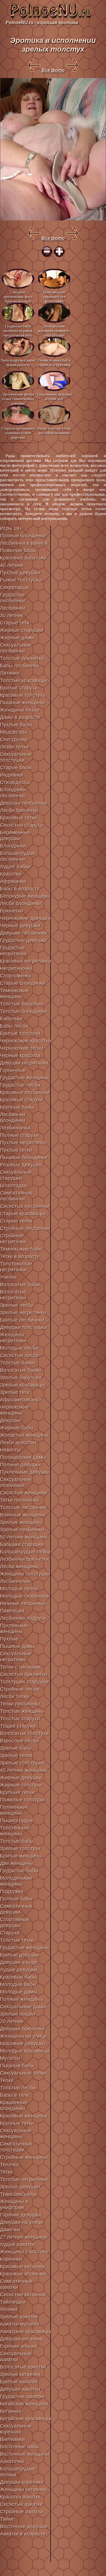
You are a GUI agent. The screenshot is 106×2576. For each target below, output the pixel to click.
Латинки (10, 673)
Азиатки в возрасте (23, 2534)
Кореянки (11, 2259)
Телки (7, 2080)
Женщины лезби (20, 710)
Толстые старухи (20, 1719)
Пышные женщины (22, 703)
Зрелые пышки (18, 2014)
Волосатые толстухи (24, 1733)
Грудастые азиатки (22, 2396)
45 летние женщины (24, 1770)
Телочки (9, 2165)
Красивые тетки (18, 818)
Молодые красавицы (25, 2051)
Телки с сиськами (20, 1667)
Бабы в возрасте (20, 889)
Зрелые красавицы (22, 1385)
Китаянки (11, 2411)
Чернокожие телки (22, 1048)
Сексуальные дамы (23, 2007)
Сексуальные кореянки (16, 2429)
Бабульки (11, 1019)
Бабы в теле (15, 2095)
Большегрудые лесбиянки (18, 856)
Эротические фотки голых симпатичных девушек (18, 399)
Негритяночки (16, 968)
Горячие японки (19, 2346)
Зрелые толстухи (20, 1849)
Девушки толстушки (23, 1327)
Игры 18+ (11, 528)
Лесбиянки (13, 608)
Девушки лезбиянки (23, 803)
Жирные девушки (21, 1778)
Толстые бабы (17, 1841)
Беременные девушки (15, 835)
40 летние (12, 565)
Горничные (13, 1070)
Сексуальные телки (23, 2073)
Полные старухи (19, 1135)
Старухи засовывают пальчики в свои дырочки (18, 433)
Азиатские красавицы (25, 2331)
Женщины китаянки (23, 2489)
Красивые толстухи (23, 695)
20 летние (12, 2021)
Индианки (12, 775)
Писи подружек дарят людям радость (18, 362)
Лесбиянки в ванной (24, 543)
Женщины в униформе (14, 2204)
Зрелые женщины (21, 1522)
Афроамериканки (20, 1400)
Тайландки (13, 2302)
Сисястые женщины (24, 1493)
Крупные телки (17, 1792)
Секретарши (14, 587)
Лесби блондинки (20, 903)
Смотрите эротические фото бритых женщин (18, 296)
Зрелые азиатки (19, 2317)
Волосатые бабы (20, 1284)
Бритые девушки (20, 1955)
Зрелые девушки (20, 2187)
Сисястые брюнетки (23, 1674)
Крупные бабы (17, 1107)
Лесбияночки (15, 1581)
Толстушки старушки (24, 1682)
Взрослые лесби (20, 1741)
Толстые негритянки (24, 2179)
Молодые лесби (19, 1348)
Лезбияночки (15, 1128)
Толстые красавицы (23, 680)
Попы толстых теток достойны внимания (54, 431)
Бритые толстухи (20, 1033)
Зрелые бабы (16, 1748)
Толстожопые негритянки (16, 1267)
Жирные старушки (22, 630)
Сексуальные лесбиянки (16, 648)
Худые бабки (15, 867)
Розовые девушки (21, 1165)
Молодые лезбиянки (24, 1596)
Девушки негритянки (24, 1063)
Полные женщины (21, 1999)
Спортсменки (16, 976)
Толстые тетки (17, 1940)
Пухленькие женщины (14, 1628)
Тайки (7, 2519)
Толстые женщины (22, 1711)
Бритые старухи (19, 688)
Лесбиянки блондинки (13, 1117)
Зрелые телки (16, 1755)
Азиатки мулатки (20, 2324)
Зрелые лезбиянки (22, 1530)
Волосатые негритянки (13, 1295)
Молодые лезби (19, 1589)
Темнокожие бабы (21, 1249)
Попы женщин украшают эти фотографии (54, 296)
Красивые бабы (18, 1977)
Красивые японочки (23, 2274)
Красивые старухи (21, 1100)
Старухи (10, 1933)
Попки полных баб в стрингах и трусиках (54, 362)
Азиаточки (12, 2461)
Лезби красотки (18, 1442)
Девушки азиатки (20, 2389)
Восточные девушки (24, 2526)
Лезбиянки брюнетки (24, 1559)
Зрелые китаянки (20, 2374)
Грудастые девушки (23, 940)
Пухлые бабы (16, 725)
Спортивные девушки (15, 1922)
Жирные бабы (17, 1428)
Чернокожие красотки (25, 1041)
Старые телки (16, 1221)
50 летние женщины (24, 1537)
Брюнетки (11, 911)
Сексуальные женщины (16, 2134)
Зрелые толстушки (22, 1763)
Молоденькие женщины (16, 1881)
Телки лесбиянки (20, 1704)
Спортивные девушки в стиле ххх (54, 397)
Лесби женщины (19, 1566)
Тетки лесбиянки (20, 1500)
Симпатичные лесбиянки (16, 1196)
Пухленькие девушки (25, 1472)
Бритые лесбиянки (22, 1320)
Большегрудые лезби (25, 1552)
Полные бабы (16, 1899)
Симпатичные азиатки (16, 2284)
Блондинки (13, 846)
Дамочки (10, 2230)
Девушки (10, 1420)
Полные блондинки (23, 536)
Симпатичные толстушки (16, 2147)
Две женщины (17, 1863)
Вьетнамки (12, 2439)
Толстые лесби (18, 2088)
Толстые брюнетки (22, 658)
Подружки (12, 1891)
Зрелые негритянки (23, 1313)
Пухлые (9, 1639)
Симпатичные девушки (16, 1909)
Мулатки (10, 2058)
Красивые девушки (22, 2043)
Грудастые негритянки (13, 951)
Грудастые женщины (24, 1078)
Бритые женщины (21, 1856)
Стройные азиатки (22, 2512)
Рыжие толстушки (21, 580)
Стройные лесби (20, 1689)
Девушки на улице (22, 2222)
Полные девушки (20, 1465)
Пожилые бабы (18, 550)
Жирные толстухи (21, 1785)
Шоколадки (13, 1185)
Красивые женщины (24, 2116)
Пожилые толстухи (22, 1800)
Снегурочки (14, 739)
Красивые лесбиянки (25, 1092)
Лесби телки (14, 1696)
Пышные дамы (18, 1646)
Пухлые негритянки (23, 1143)
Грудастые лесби (20, 1085)
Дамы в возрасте (20, 717)
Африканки (13, 881)
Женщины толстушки (25, 1574)
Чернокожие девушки (25, 918)
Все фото (53, 70)
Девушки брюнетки (22, 2029)
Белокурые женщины (25, 896)
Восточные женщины (25, 2454)
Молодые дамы (19, 1992)
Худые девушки (19, 1970)
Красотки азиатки (20, 2497)
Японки (9, 2309)
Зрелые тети (15, 1392)
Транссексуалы (18, 2194)
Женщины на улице (23, 2036)
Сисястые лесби (19, 1355)
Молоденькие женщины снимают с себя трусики (54, 330)
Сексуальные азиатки (16, 2357)
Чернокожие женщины (14, 1410)
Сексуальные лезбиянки (16, 1482)
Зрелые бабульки (21, 1378)
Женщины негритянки (13, 1338)
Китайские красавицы (25, 2419)
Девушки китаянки (21, 2339)
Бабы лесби (14, 1026)
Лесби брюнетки (19, 810)
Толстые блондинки (23, 1011)
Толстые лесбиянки (23, 1507)
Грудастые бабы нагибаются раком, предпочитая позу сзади (18, 330)
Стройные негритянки (13, 1239)
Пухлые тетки (16, 1150)
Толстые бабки (18, 1363)
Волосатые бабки (21, 1370)
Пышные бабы (17, 2066)
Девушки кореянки (22, 2482)
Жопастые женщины (24, 1435)
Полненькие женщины (14, 1810)
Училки (8, 1277)
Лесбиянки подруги (23, 1618)
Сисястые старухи (21, 825)
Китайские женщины (24, 2404)
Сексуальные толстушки (16, 757)
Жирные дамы (17, 638)
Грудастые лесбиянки (12, 598)
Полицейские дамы (23, 1457)
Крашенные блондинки (14, 2105)
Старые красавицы (22, 1214)
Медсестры (13, 732)
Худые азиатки (17, 2244)
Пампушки (12, 1611)
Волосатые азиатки (23, 2367)
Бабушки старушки (22, 1544)
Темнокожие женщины (14, 993)
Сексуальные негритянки (16, 1657)
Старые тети (15, 623)
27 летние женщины (24, 2237)
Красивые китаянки (23, 2266)
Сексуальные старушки (16, 1175)
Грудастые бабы (19, 1871)
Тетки (6, 2172)
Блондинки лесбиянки (13, 793)
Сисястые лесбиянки (25, 1206)
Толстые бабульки (22, 1004)
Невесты (10, 1450)
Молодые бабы (18, 1984)
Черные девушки (20, 926)
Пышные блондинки (24, 1157)
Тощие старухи (18, 1726)
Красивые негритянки (25, 961)
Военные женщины (23, 1515)
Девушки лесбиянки (23, 933)
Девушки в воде (19, 1962)
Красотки (11, 874)
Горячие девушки (20, 2215)
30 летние (12, 615)
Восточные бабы (20, 2447)
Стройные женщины (24, 2157)
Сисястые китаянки (23, 2295)
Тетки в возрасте (20, 1256)
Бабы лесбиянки (20, 666)
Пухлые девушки (20, 573)
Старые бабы (16, 767)
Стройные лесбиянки (25, 1228)
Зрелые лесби (17, 1305)
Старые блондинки (22, 983)
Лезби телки (14, 747)
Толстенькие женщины (15, 1831)
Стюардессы (15, 782)
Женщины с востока (24, 2252)
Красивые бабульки (23, 558)
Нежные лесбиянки (23, 1603)
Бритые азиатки (19, 2382)
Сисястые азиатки (21, 2504)
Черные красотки (20, 1055)
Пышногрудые (17, 1820)
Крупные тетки (17, 2123)
